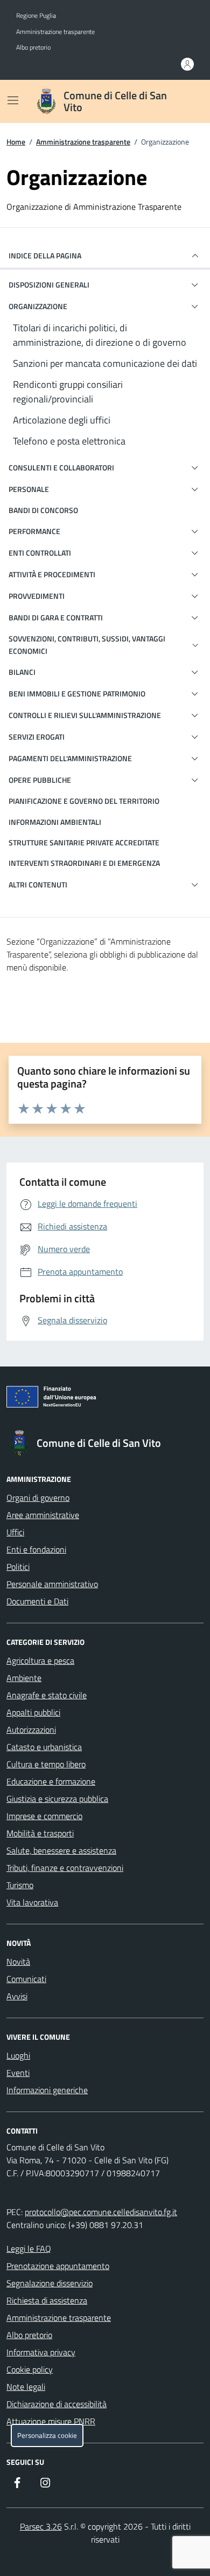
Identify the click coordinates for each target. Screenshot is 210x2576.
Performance (34, 531)
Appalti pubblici (33, 1712)
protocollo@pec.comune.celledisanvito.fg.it (101, 2212)
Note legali (26, 2387)
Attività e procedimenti (52, 574)
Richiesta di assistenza (47, 2300)
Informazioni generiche (47, 2090)
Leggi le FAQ (29, 2249)
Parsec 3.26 (41, 2526)
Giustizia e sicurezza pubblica (57, 1799)
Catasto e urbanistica (44, 1747)
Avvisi (17, 1996)
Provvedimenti (37, 596)
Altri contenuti (38, 884)
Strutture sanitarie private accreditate (84, 842)
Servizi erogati (37, 737)
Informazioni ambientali (55, 822)
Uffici (15, 1532)
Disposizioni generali (49, 285)
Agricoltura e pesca (40, 1661)
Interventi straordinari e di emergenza (84, 863)
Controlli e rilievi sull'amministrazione (85, 715)
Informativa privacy (41, 2352)
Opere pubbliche (40, 780)
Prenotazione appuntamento (58, 2266)
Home (16, 142)
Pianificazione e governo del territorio (84, 801)
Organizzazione (38, 306)
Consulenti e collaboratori (61, 467)
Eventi (18, 2073)
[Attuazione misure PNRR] (105, 1399)
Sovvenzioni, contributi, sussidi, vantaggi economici (87, 644)
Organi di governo (38, 1498)
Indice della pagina (45, 255)
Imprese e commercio (44, 1816)
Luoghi (18, 2055)
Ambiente (24, 1678)
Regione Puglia (36, 16)
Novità (18, 1962)
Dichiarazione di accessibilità (57, 2404)
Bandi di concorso (43, 510)
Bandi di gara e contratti (56, 617)
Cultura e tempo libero (46, 1764)
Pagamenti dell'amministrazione (70, 758)
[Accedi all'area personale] (187, 64)
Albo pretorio (33, 47)
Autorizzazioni (31, 1730)
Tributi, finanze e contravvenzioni (65, 1868)
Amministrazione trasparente (55, 32)
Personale (29, 489)
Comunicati (26, 1979)
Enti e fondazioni (36, 1549)
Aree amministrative (43, 1515)
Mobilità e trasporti (40, 1833)
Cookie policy (30, 2369)
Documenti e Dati (37, 1601)
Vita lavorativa (32, 1902)
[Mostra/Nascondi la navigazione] (13, 100)
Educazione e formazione (51, 1781)
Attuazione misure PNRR (51, 2421)
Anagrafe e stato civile (47, 1695)
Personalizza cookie (47, 2435)
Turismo (20, 1885)
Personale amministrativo (52, 1584)
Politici (18, 1567)
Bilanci (22, 672)
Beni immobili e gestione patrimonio (77, 693)
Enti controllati (40, 553)
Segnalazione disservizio (50, 2283)
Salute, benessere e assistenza (61, 1850)
